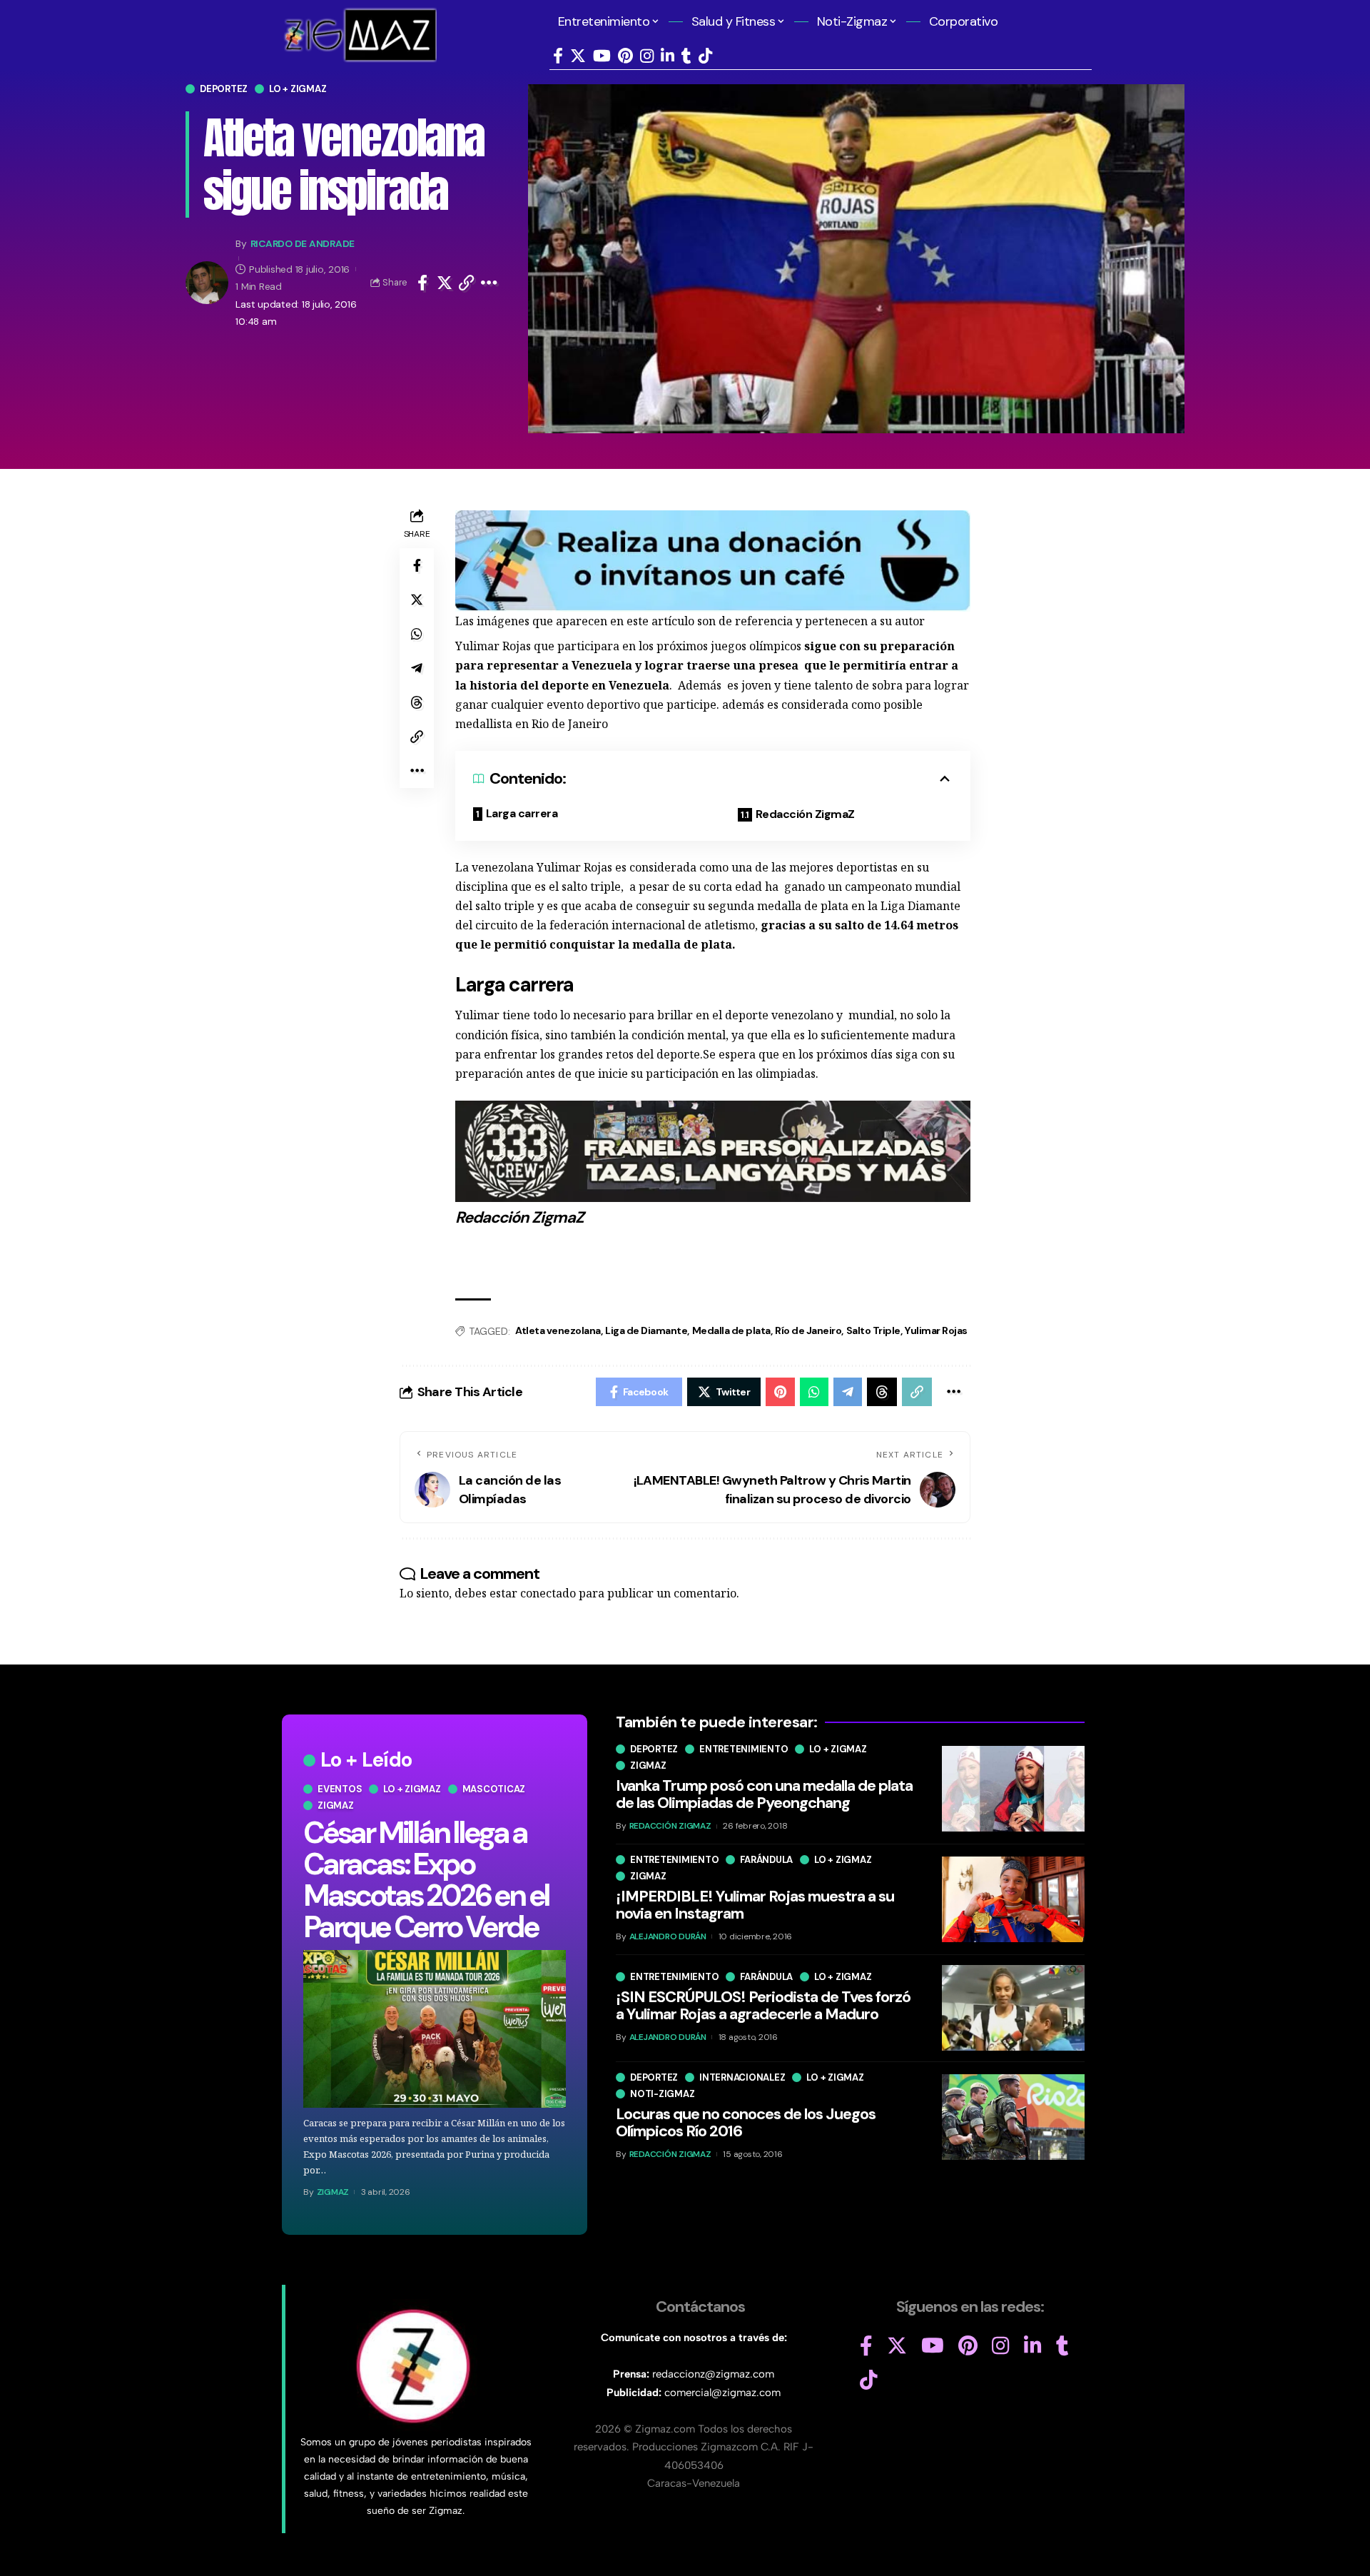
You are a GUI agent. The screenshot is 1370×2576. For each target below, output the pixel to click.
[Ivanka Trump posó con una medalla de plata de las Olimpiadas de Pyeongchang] (1013, 1789)
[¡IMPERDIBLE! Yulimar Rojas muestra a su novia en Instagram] (1013, 1899)
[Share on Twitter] (445, 283)
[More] (489, 283)
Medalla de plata (731, 1330)
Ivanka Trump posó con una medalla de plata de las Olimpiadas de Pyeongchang (764, 1794)
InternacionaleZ (742, 2077)
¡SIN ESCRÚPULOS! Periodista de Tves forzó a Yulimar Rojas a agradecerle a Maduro (763, 2005)
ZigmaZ (333, 2192)
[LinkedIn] (668, 56)
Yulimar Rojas (936, 1330)
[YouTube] (602, 56)
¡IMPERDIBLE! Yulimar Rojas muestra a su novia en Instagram (755, 1904)
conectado (548, 1593)
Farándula (766, 1859)
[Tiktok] (705, 56)
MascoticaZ (494, 1789)
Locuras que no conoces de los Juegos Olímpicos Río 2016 (746, 2122)
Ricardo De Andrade (303, 243)
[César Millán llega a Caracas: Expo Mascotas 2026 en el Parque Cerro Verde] (435, 2029)
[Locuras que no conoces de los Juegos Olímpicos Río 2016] (1013, 2117)
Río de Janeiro (808, 1330)
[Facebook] (558, 56)
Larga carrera (522, 813)
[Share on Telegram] (417, 668)
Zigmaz (336, 1805)
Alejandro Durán (668, 1936)
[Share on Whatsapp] (417, 634)
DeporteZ (224, 89)
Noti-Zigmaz (662, 2093)
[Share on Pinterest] (780, 1392)
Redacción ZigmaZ (805, 814)
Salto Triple (873, 1330)
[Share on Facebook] (422, 283)
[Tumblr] (686, 56)
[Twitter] (578, 56)
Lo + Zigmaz (298, 89)
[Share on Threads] (417, 702)
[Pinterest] (625, 56)
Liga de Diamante (646, 1330)
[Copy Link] (467, 283)
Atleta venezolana (558, 1330)
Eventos (340, 1789)
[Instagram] (647, 56)
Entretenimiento (744, 1749)
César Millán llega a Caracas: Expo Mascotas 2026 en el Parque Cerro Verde (426, 1880)
